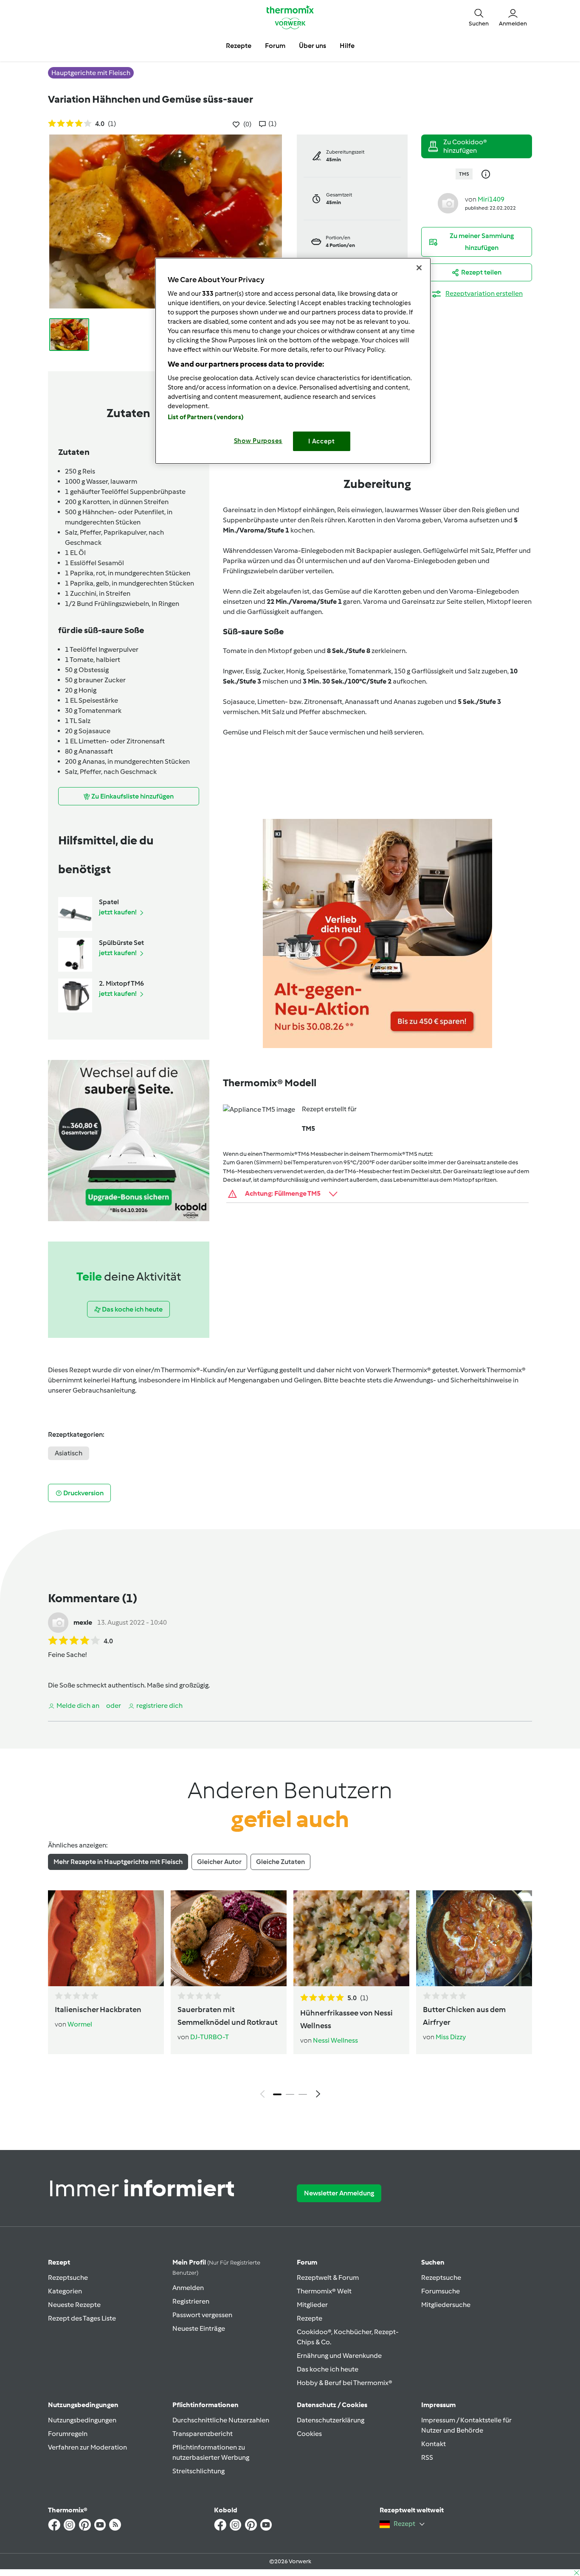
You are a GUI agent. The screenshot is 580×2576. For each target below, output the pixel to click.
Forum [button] (275, 46)
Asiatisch (69, 1453)
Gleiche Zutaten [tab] (280, 1862)
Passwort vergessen (202, 2315)
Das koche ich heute (328, 2369)
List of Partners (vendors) (206, 417)
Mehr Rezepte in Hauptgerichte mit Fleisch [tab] (118, 1862)
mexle (83, 1622)
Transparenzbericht (203, 2434)
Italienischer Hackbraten (98, 2010)
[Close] (419, 268)
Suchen (433, 2262)
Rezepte (310, 2318)
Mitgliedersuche (446, 2305)
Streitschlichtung (198, 2471)
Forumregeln (68, 2434)
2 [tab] (290, 2094)
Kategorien (65, 2291)
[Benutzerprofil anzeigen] (448, 203)
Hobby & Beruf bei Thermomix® (345, 2383)
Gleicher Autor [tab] (219, 1862)
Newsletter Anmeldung (339, 2193)
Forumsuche (441, 2291)
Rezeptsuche (68, 2277)
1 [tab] (277, 2094)
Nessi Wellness (335, 2040)
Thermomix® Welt (324, 2291)
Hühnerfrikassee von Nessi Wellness (346, 2019)
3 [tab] (303, 2094)
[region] (293, 361)
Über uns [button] (313, 46)
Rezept (59, 2262)
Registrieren (191, 2301)
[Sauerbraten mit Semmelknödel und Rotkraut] (229, 1938)
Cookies (309, 2434)
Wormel (80, 2024)
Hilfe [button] (347, 46)
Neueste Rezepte (74, 2305)
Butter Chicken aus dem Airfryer (464, 2016)
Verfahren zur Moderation (87, 2447)
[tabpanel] (290, 1996)
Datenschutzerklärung (331, 2420)
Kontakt (434, 2444)
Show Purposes (258, 441)
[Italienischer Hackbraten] (106, 1938)
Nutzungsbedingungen (82, 2420)
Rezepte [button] (239, 46)
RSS (427, 2457)
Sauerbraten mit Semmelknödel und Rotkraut (228, 2016)
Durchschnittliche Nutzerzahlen (221, 2420)
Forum (307, 2262)
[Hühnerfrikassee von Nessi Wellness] (351, 1938)
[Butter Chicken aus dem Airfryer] (474, 1938)
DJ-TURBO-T (210, 2037)
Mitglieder (312, 2305)
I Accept (322, 441)
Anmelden (188, 2288)
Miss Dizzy (451, 2037)
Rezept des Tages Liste (82, 2318)
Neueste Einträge (199, 2328)
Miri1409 (491, 199)
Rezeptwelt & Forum (328, 2277)
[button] (479, 17)
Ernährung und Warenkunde (339, 2356)
